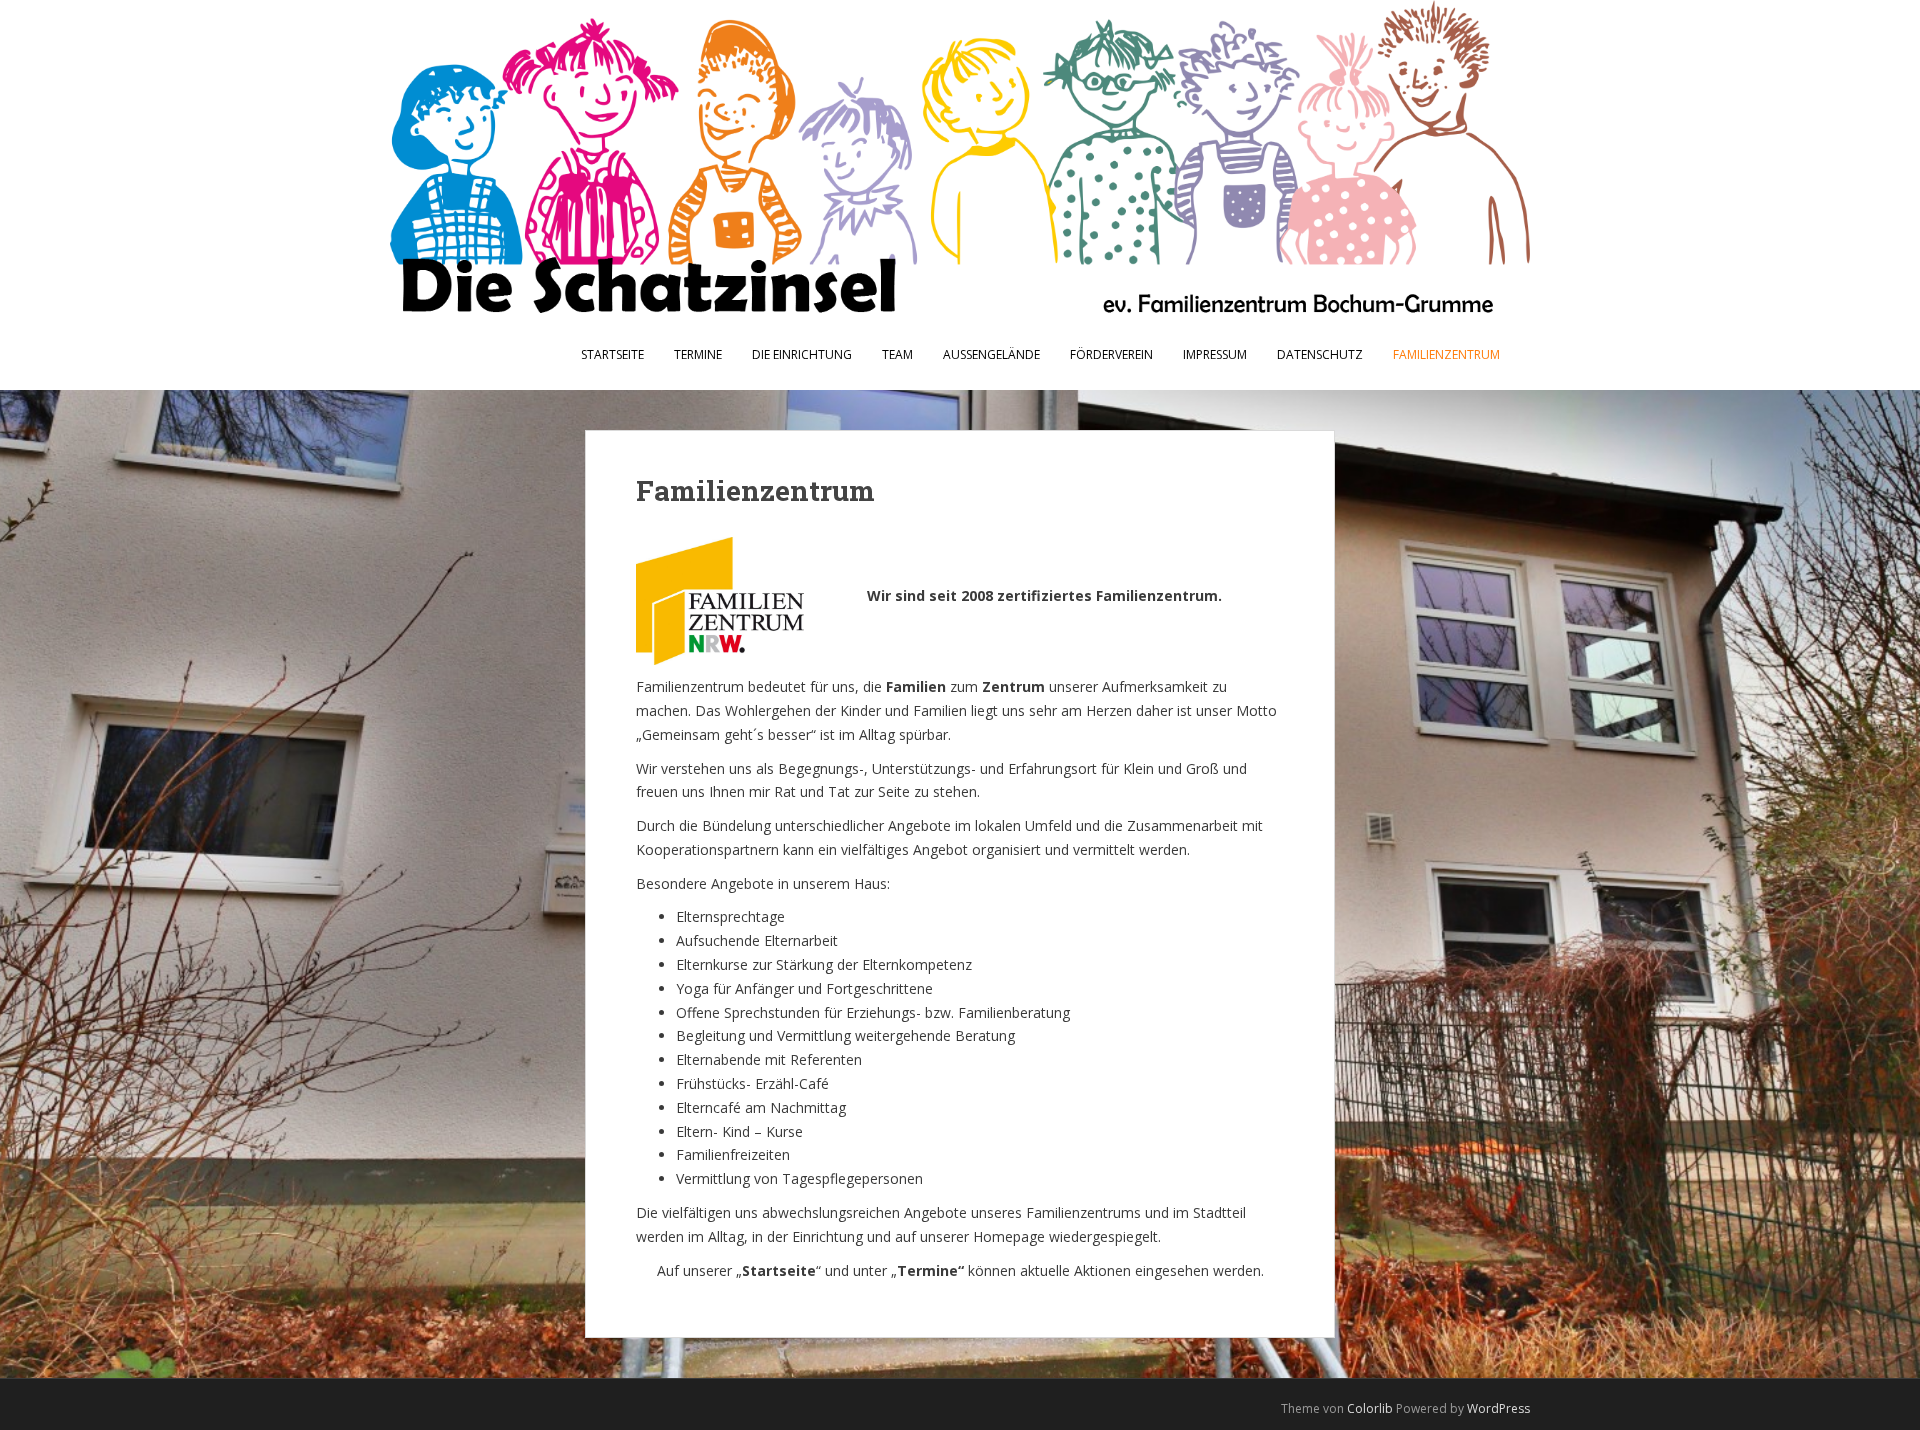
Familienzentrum (1446, 354)
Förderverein (1111, 354)
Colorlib (1370, 1408)
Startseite (612, 354)
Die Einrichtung (802, 354)
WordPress (1498, 1408)
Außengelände (991, 354)
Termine (698, 354)
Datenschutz (1320, 354)
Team (897, 354)
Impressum (1215, 354)
